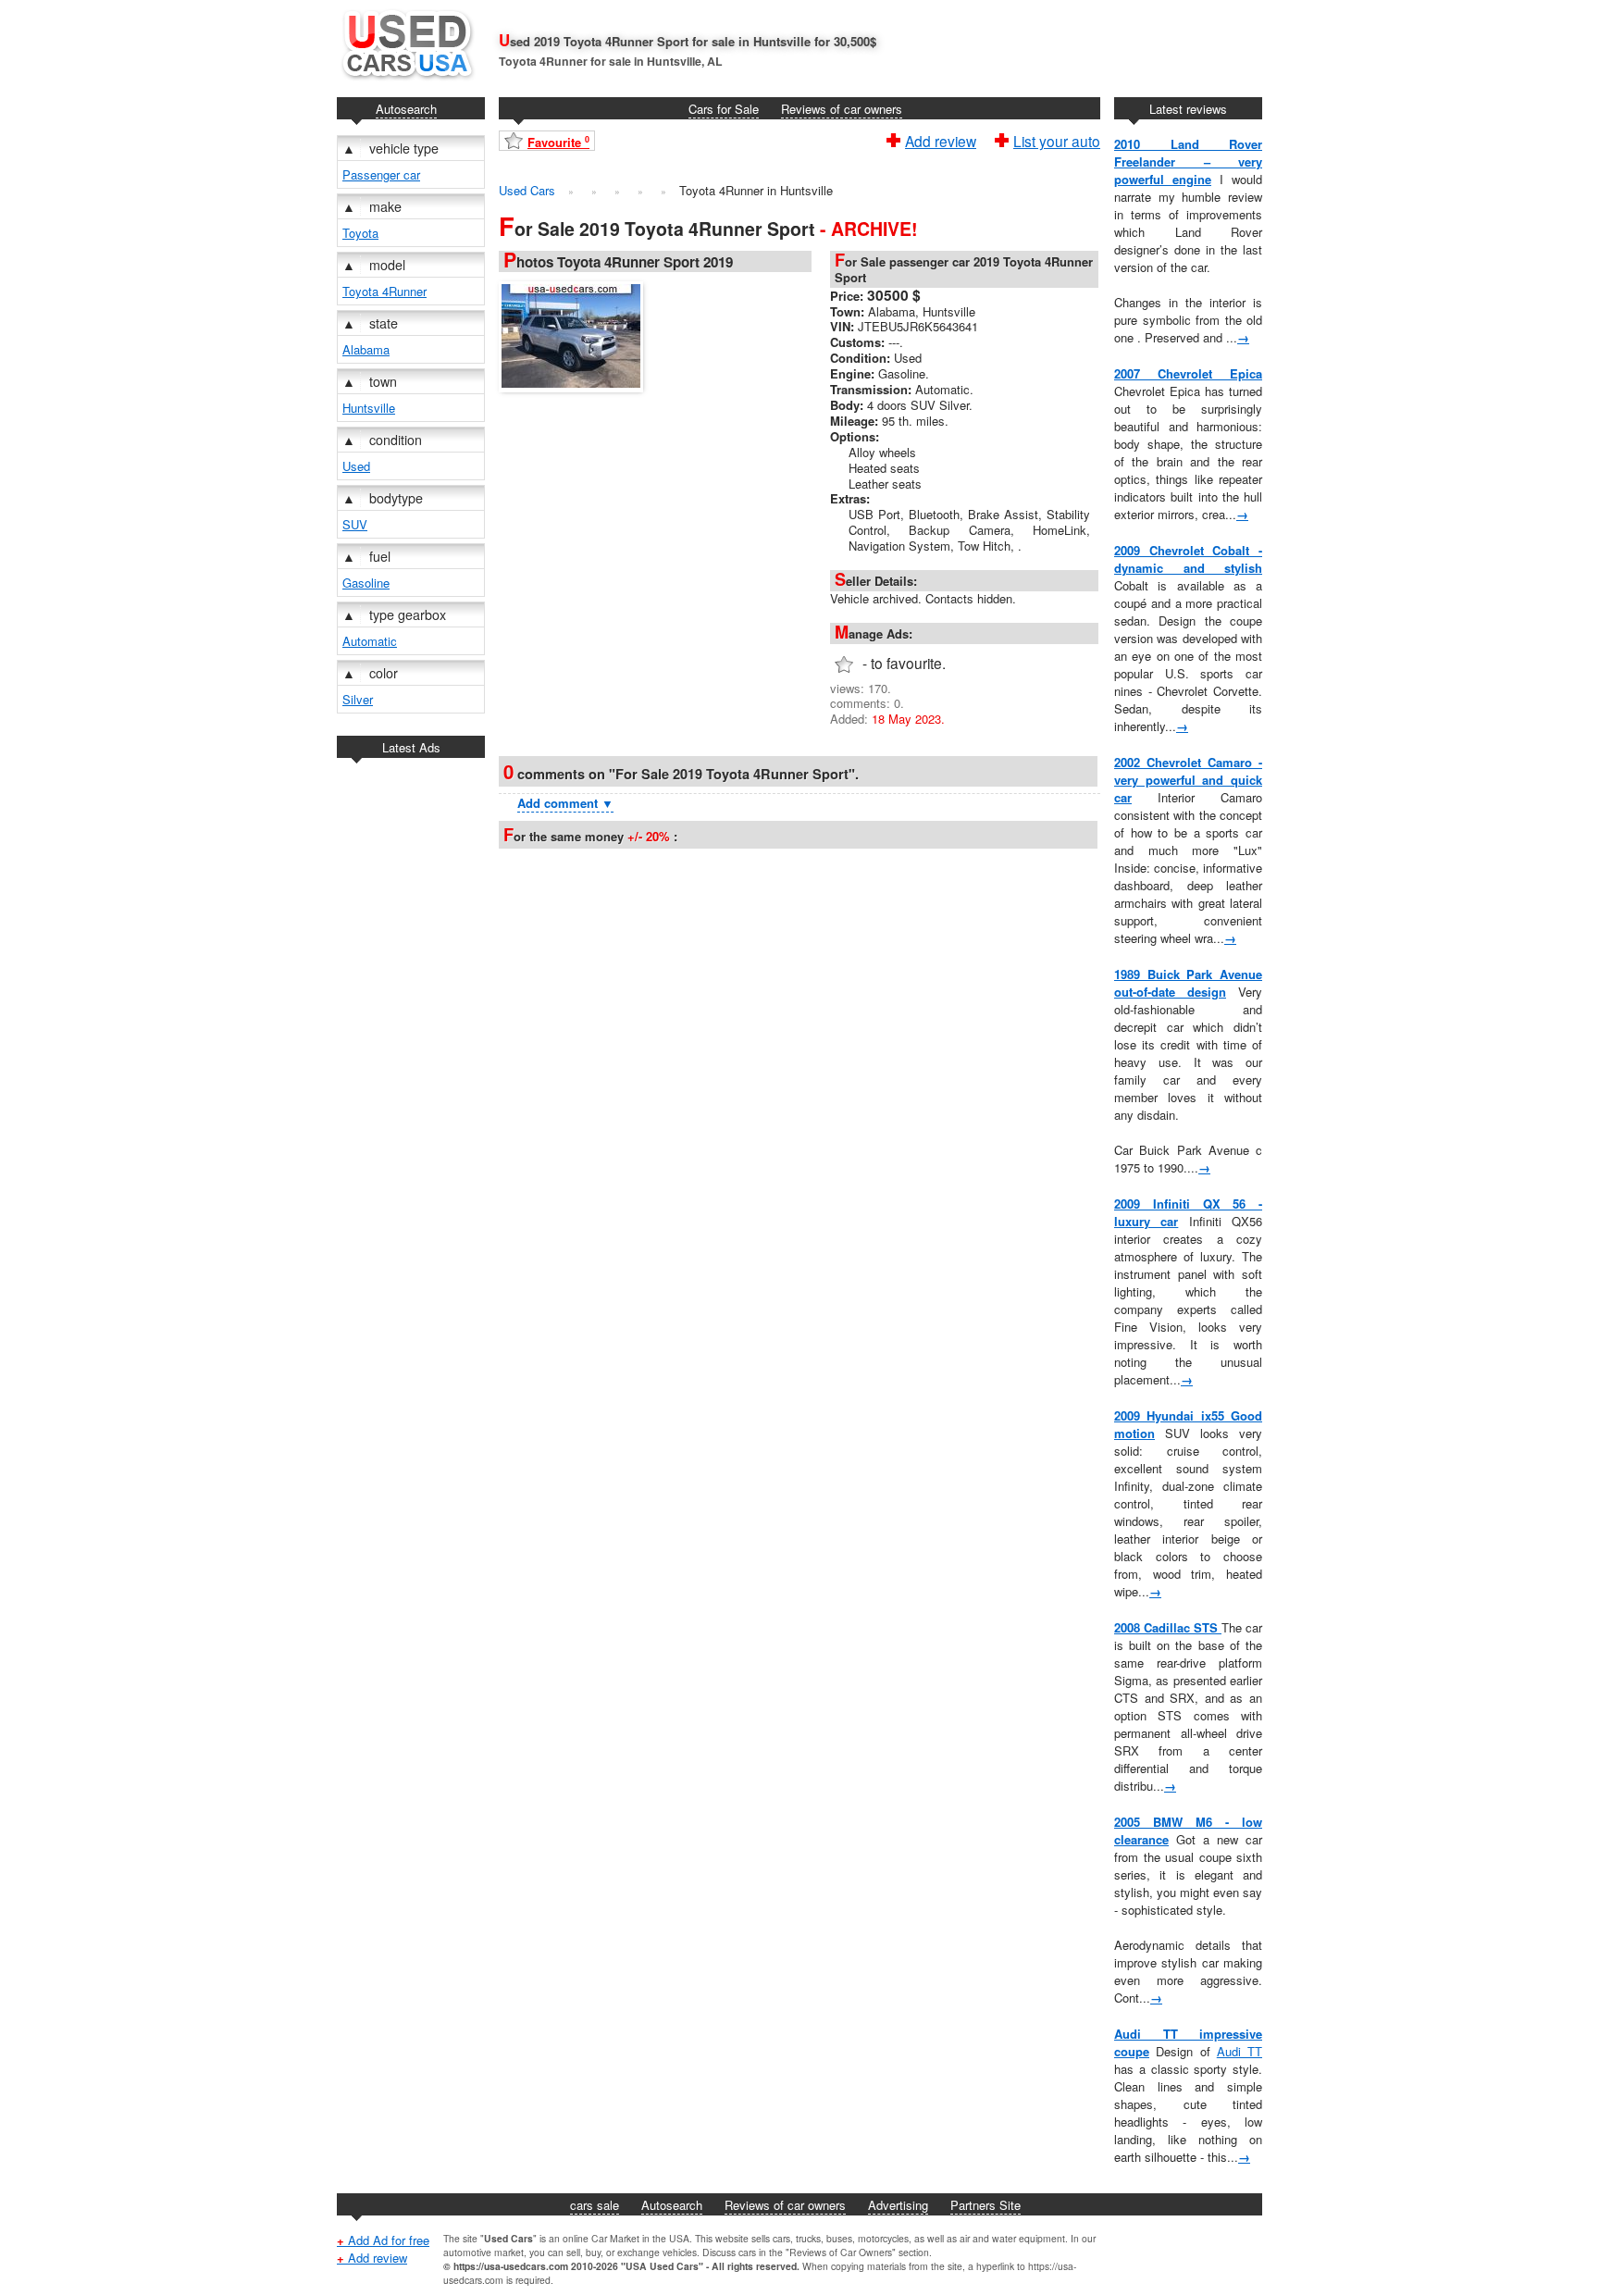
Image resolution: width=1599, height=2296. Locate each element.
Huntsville (369, 408)
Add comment (565, 803)
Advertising (898, 2205)
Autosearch (406, 109)
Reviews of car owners (842, 109)
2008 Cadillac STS (1168, 1627)
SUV (355, 524)
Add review (941, 139)
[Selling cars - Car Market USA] (406, 84)
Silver (358, 699)
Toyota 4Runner (384, 291)
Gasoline (366, 583)
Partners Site (985, 2205)
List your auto (1057, 139)
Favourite (558, 142)
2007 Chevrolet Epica (1188, 373)
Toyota (360, 233)
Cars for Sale (724, 109)
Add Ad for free (383, 2240)
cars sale (595, 2205)
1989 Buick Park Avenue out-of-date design (1188, 983)
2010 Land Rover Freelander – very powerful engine (1188, 161)
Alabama (366, 349)
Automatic (370, 641)
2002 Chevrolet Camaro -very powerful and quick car (1188, 780)
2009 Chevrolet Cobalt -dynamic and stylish (1188, 559)
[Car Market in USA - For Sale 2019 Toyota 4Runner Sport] (576, 334)
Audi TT (1240, 2051)
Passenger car (381, 174)
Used (356, 466)
